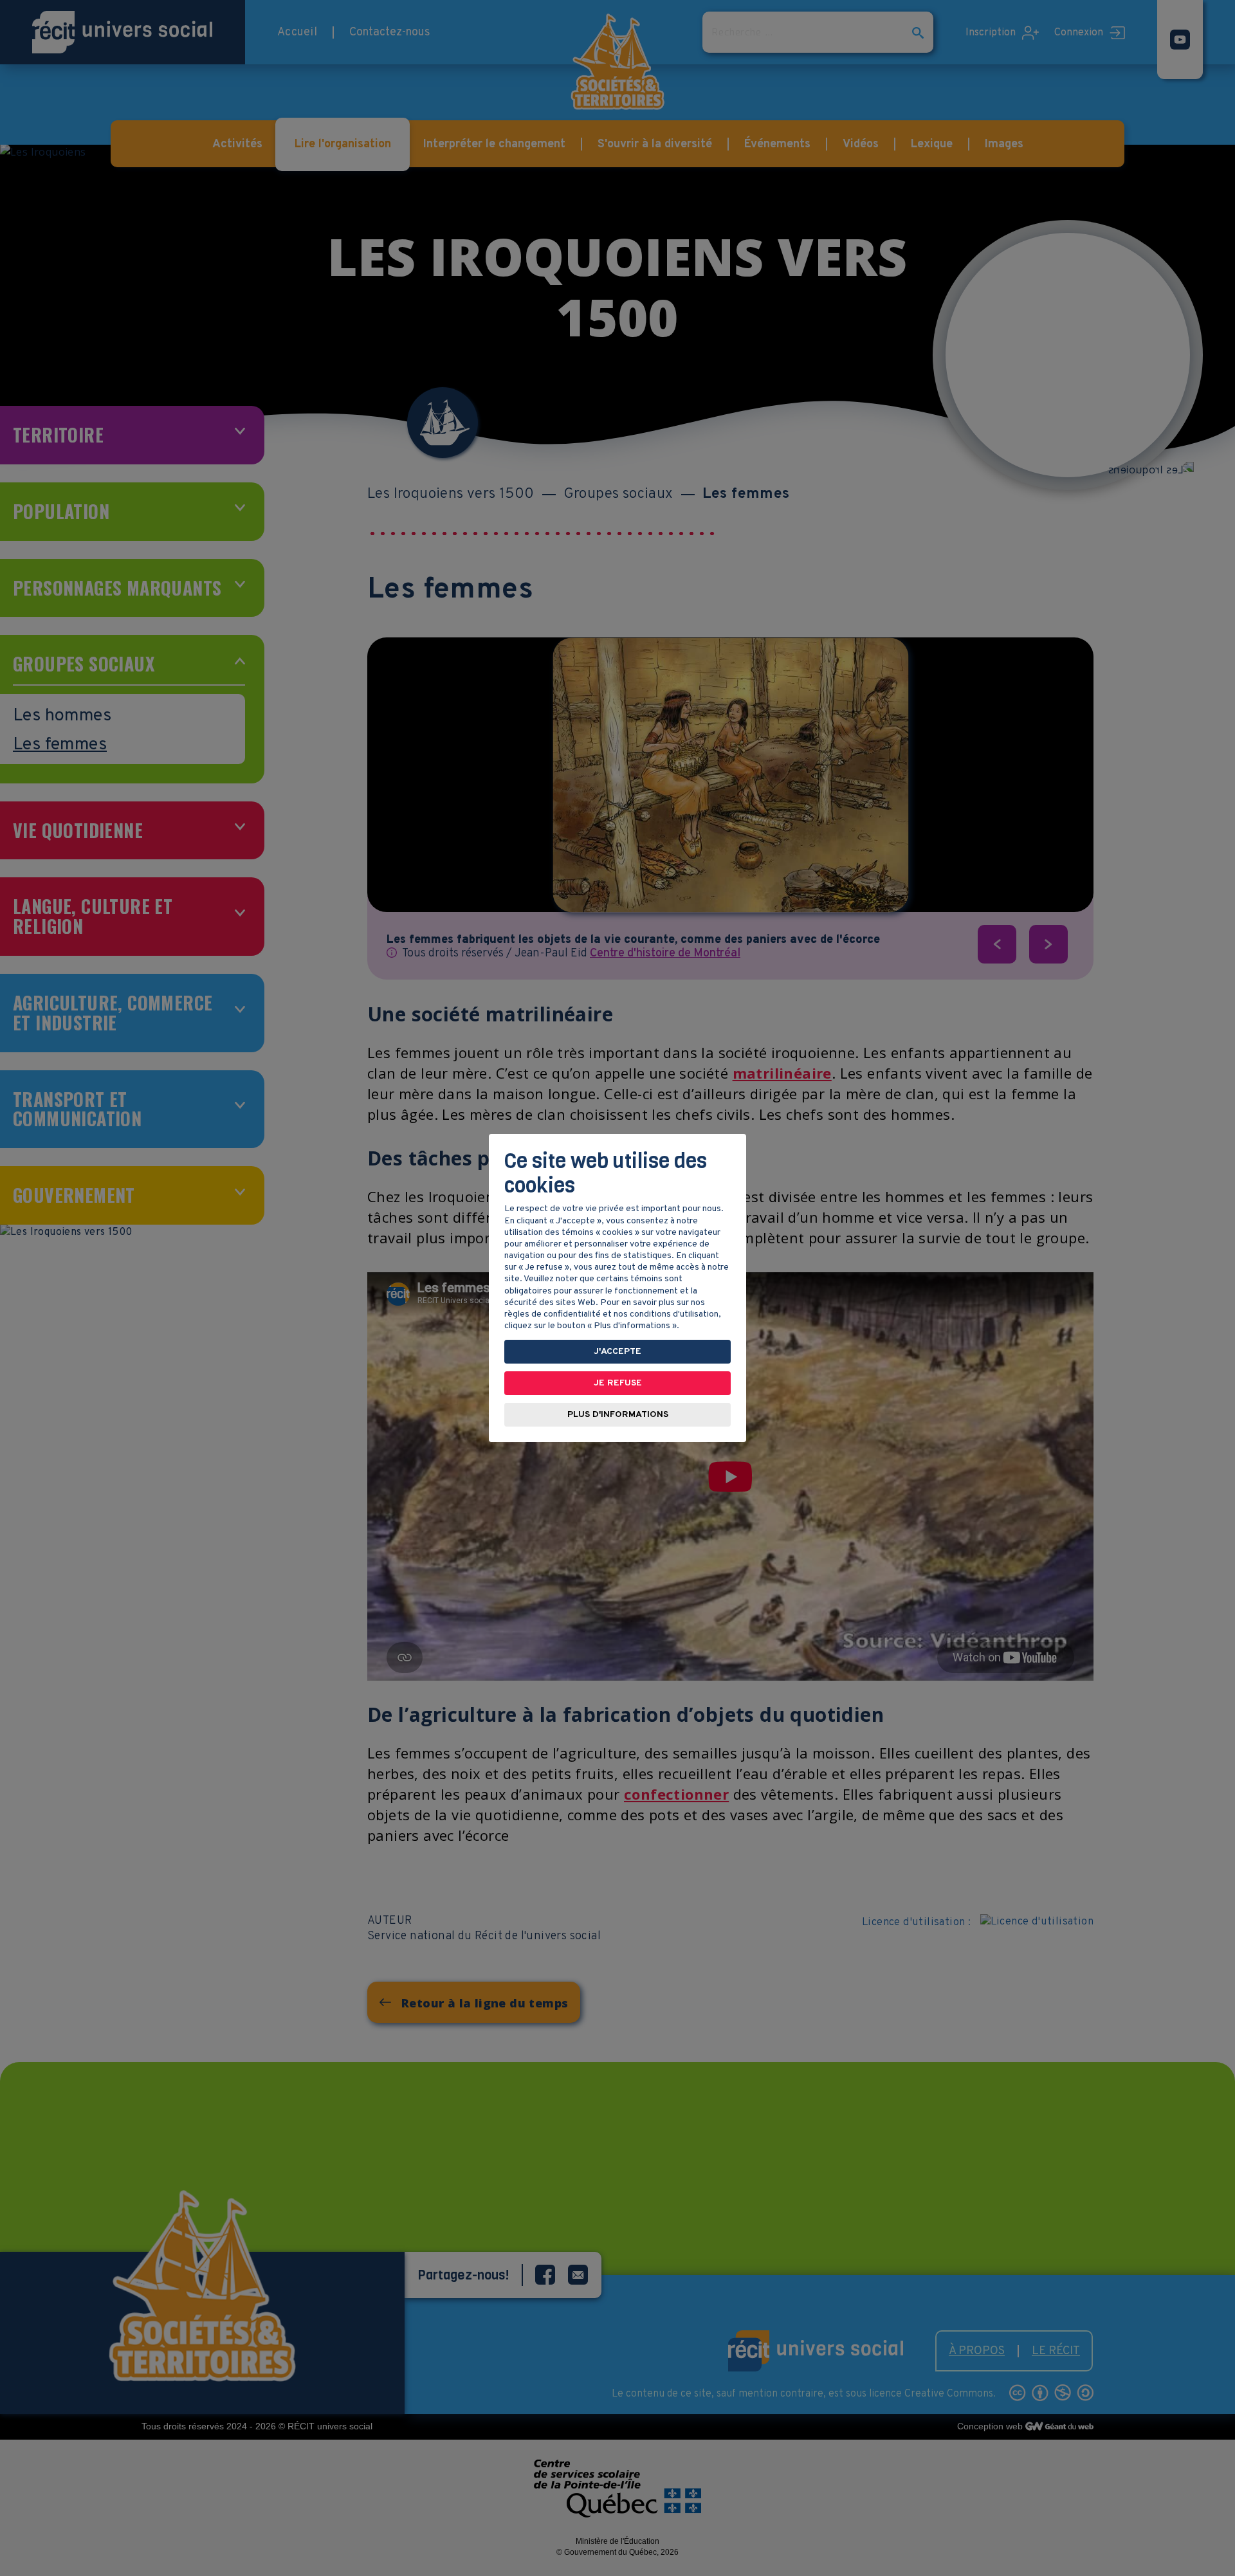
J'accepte (617, 1352)
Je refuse (618, 1383)
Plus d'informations (618, 1415)
